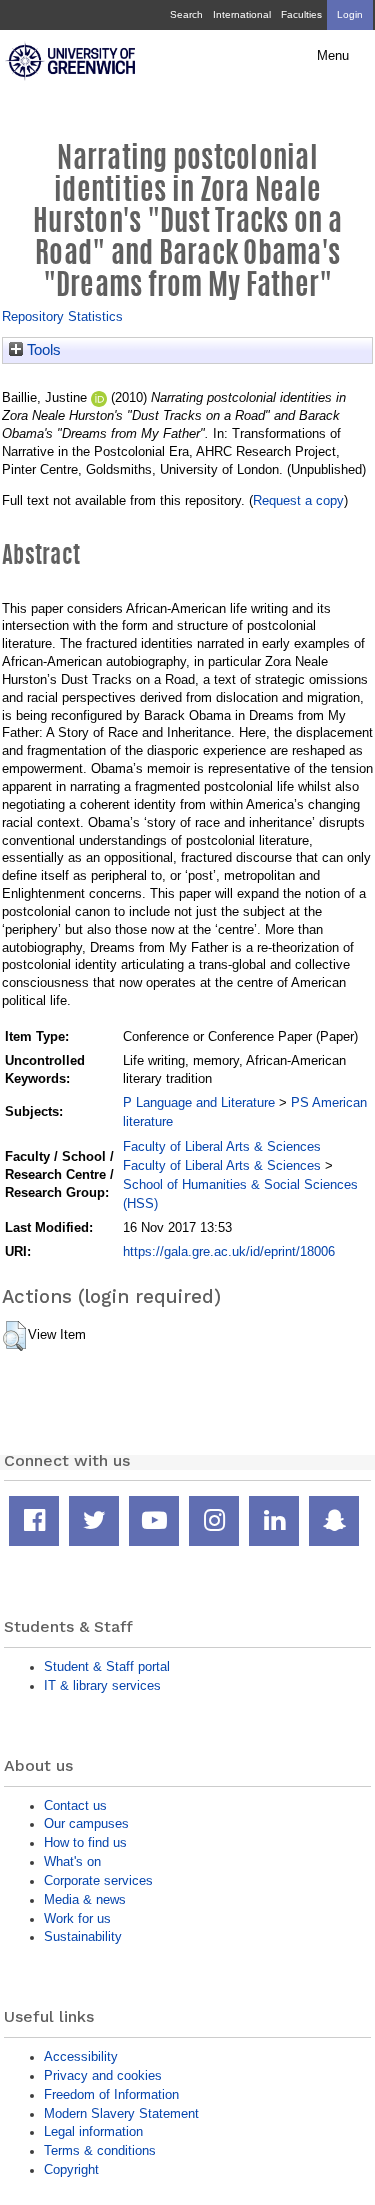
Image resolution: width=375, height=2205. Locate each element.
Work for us (77, 1918)
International (242, 14)
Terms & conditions (100, 2150)
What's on (72, 1861)
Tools (42, 350)
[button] (14, 1336)
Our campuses (86, 1823)
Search (186, 14)
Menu (333, 56)
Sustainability (83, 1936)
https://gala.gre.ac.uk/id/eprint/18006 (229, 1251)
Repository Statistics (62, 316)
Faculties (301, 14)
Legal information (93, 2131)
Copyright (71, 2169)
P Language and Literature (199, 1102)
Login (350, 14)
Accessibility (81, 2056)
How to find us (85, 1842)
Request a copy (298, 500)
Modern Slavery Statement (121, 2113)
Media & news (85, 1899)
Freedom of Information (111, 2094)
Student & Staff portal (107, 1666)
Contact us (75, 1805)
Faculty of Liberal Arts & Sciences (222, 1146)
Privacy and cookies (103, 2075)
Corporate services (98, 1880)
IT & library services (102, 1685)
